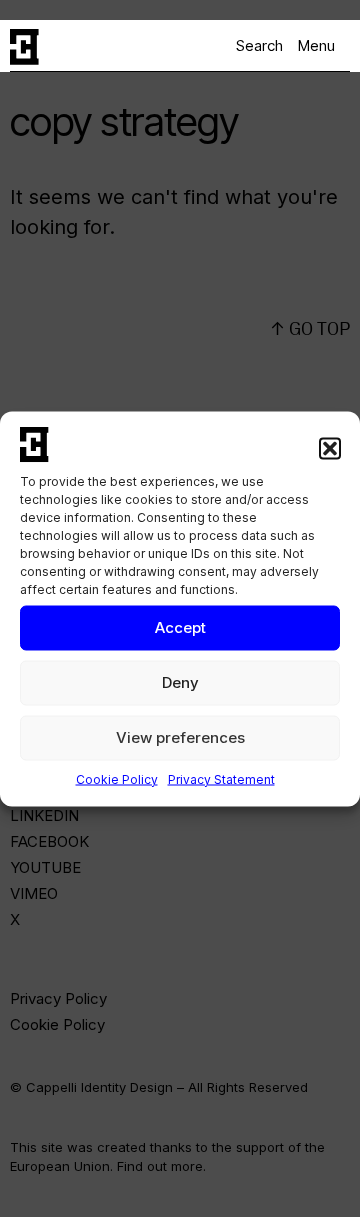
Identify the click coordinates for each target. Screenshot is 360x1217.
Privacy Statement (221, 778)
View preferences (180, 737)
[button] (330, 448)
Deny (180, 682)
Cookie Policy (117, 778)
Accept (180, 627)
